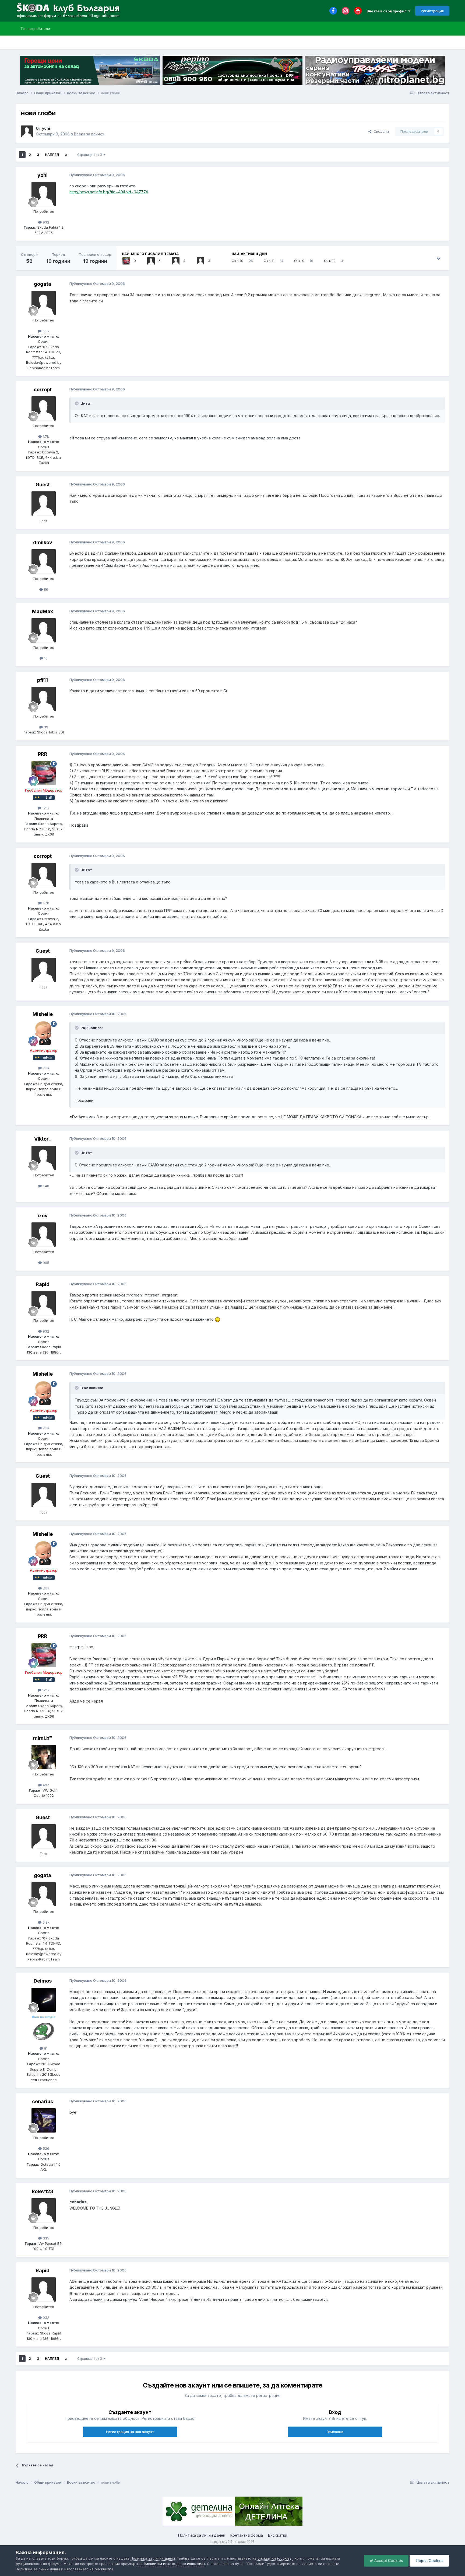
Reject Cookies (429, 2561)
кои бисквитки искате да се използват (171, 2564)
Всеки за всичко (89, 134)
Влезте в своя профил (387, 11)
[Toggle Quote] (77, 403)
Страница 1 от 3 (90, 155)
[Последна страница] (66, 155)
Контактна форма (247, 2535)
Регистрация (432, 11)
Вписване (335, 2432)
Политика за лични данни (202, 2535)
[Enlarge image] (217, 1319)
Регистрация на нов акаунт (130, 2432)
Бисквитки (278, 2535)
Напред (52, 155)
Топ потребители (35, 29)
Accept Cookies (388, 2561)
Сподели (380, 131)
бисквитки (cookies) (275, 2558)
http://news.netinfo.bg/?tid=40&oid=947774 (109, 192)
